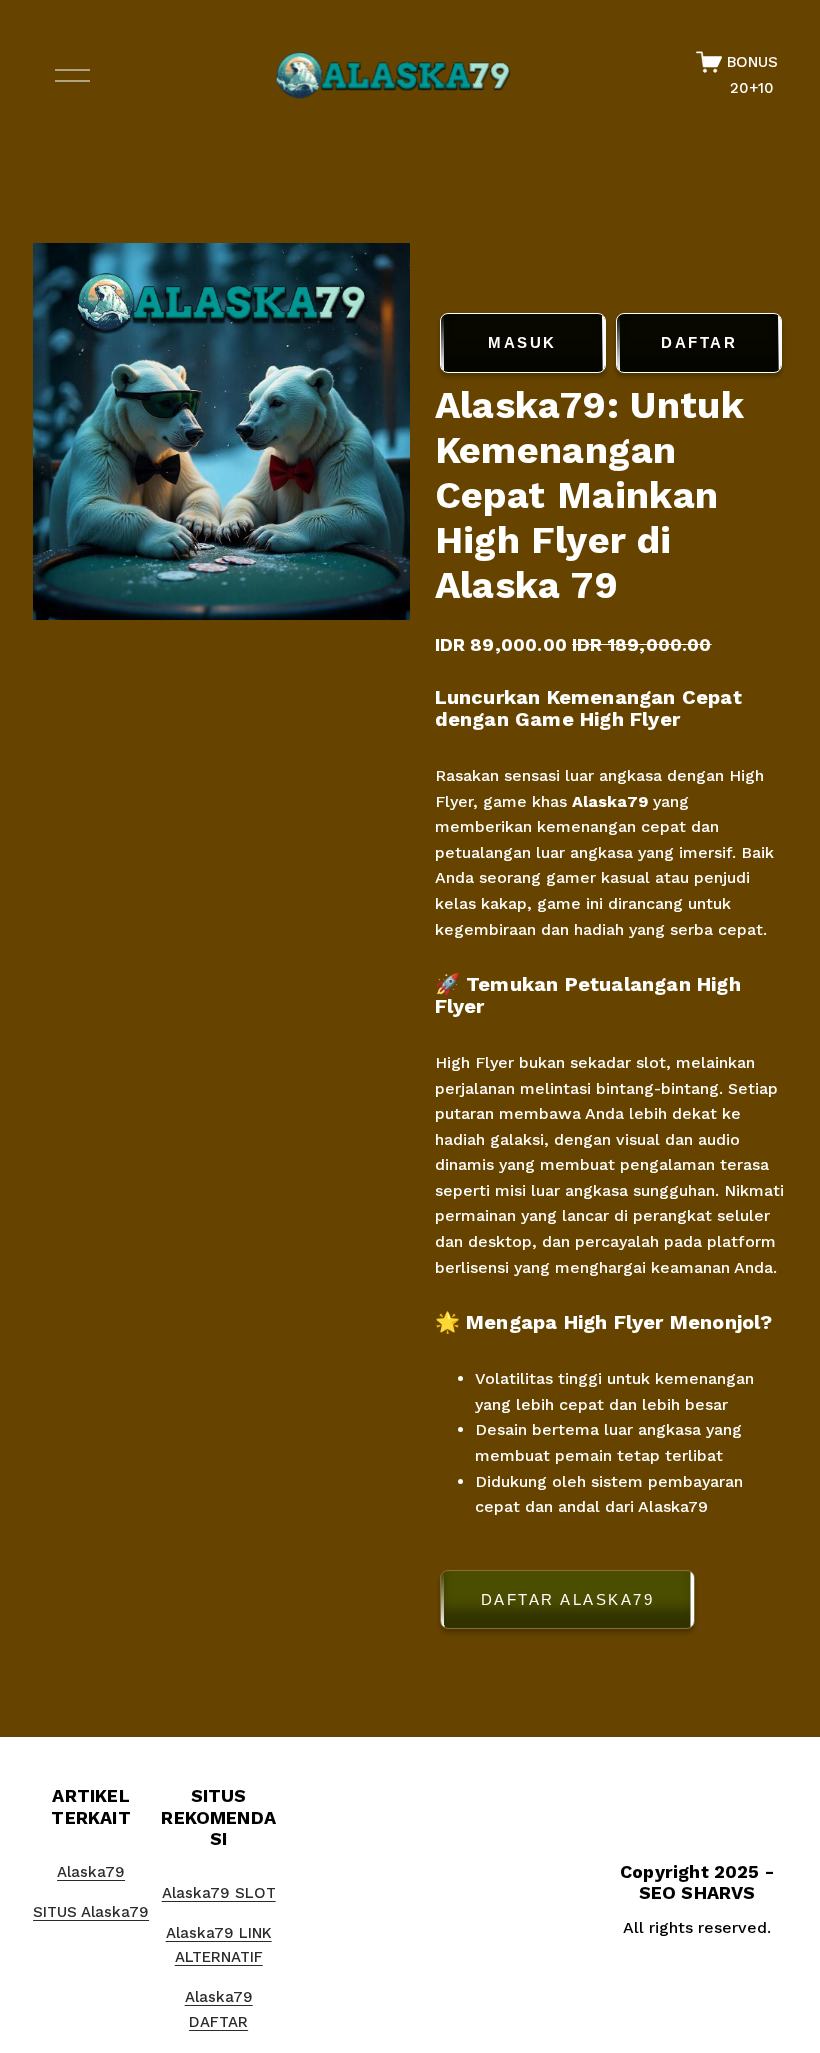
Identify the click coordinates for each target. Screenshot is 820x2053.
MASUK (522, 342)
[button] (611, 1603)
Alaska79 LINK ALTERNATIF (219, 1945)
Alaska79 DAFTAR (219, 2009)
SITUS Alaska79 (91, 1912)
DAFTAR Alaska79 (568, 1599)
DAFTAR (699, 342)
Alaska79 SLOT (219, 1893)
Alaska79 (610, 801)
